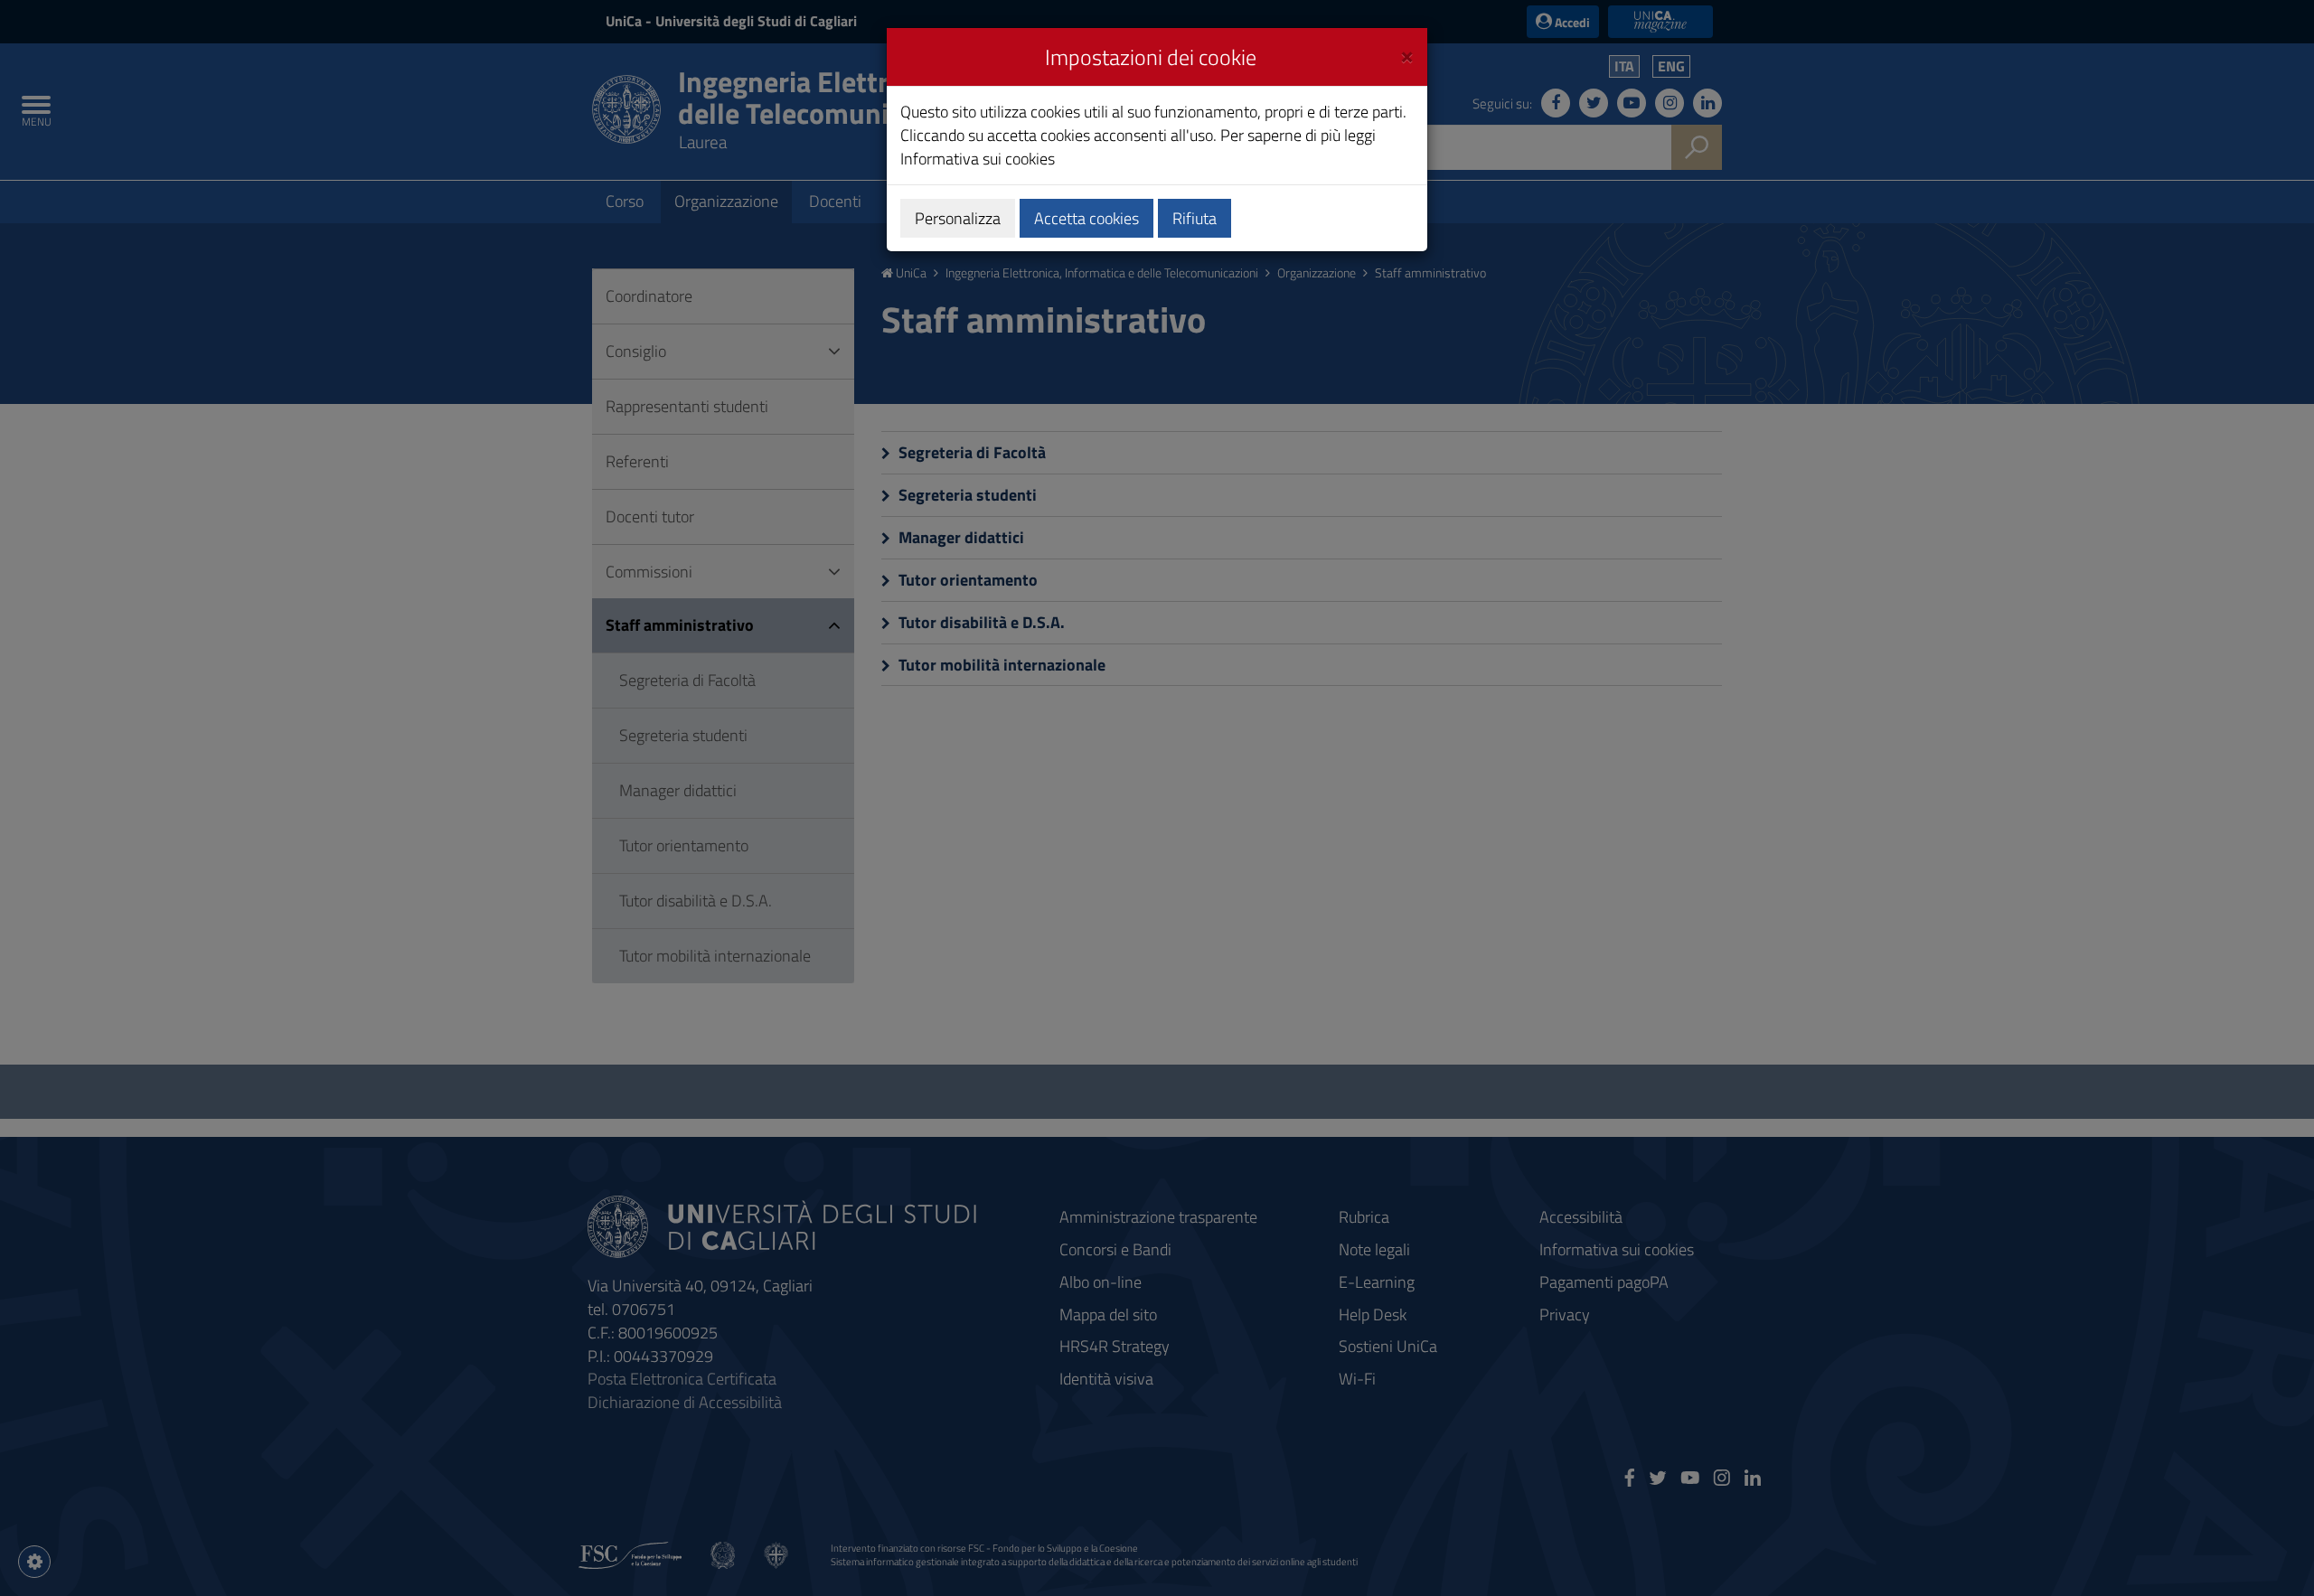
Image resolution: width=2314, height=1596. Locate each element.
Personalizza (958, 218)
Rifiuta (1195, 218)
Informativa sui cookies (978, 159)
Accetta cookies (1086, 218)
